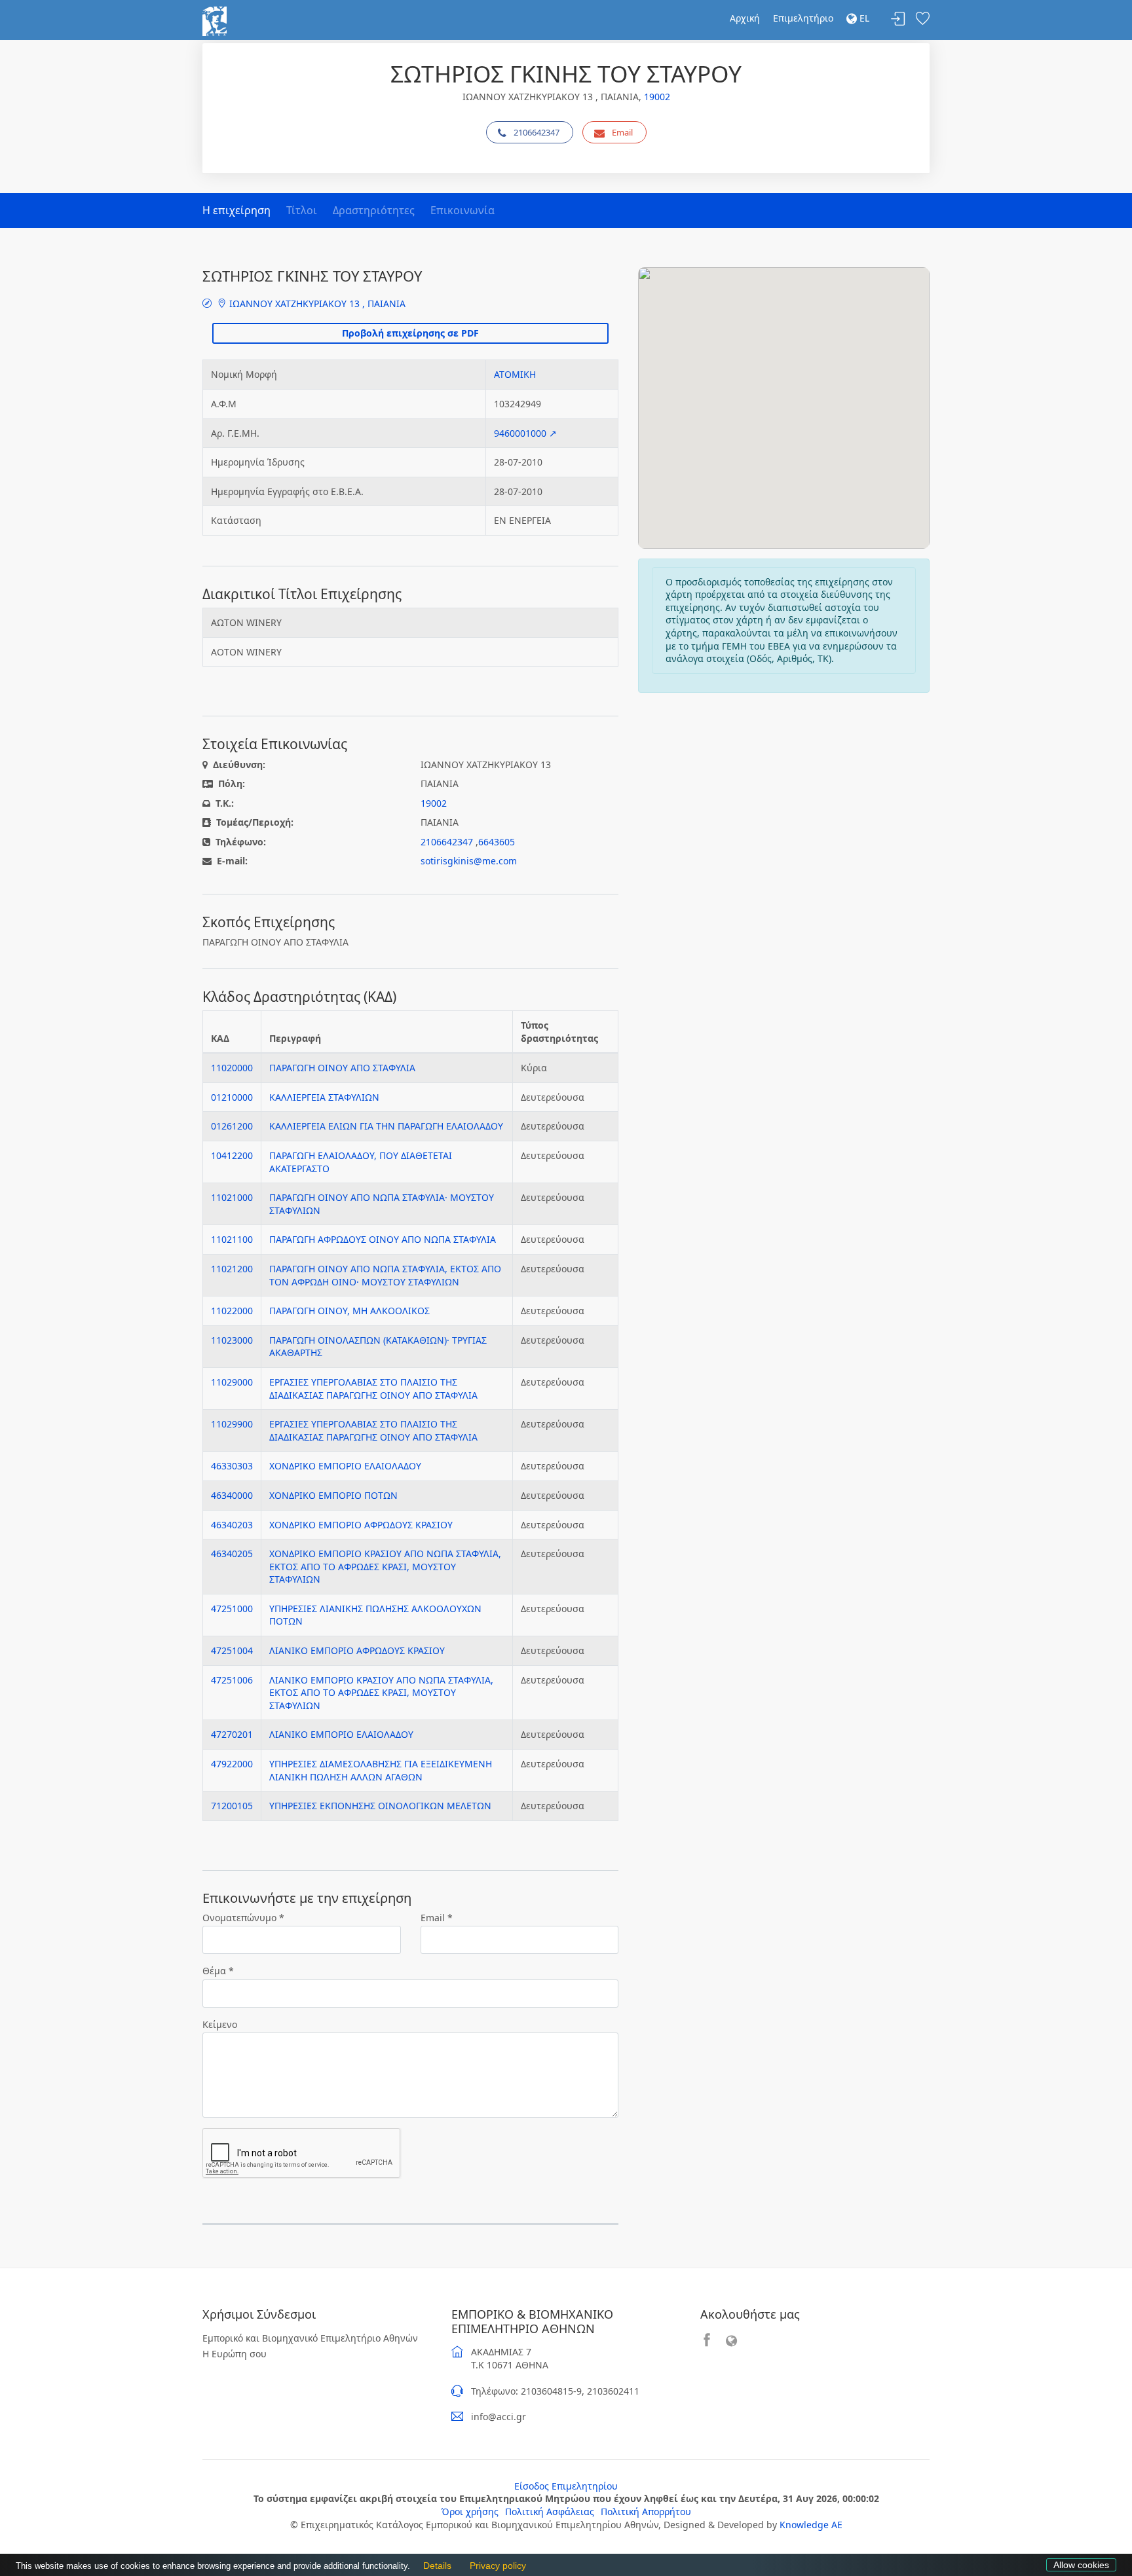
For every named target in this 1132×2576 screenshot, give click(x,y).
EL (863, 18)
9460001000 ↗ (525, 433)
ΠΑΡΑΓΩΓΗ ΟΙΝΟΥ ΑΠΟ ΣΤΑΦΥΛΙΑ (342, 1068)
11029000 (232, 1382)
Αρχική (745, 18)
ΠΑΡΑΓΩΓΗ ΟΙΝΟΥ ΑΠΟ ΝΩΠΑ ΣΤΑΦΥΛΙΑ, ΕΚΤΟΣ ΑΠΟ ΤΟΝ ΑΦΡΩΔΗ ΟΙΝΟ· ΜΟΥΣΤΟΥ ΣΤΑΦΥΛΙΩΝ (385, 1275)
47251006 (232, 1680)
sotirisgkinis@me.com (469, 861)
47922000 (232, 1764)
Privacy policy (495, 2566)
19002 (657, 97)
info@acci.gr (499, 2417)
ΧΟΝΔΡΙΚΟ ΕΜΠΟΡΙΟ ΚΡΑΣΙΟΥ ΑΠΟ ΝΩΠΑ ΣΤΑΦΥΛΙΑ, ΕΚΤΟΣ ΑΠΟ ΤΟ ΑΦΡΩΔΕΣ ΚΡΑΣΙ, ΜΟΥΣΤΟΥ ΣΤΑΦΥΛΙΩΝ (385, 1566)
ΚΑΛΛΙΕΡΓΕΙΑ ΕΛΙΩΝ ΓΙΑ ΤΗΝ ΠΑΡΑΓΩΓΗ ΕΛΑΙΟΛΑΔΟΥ (386, 1126)
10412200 (232, 1155)
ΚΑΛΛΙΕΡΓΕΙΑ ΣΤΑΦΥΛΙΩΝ (324, 1097)
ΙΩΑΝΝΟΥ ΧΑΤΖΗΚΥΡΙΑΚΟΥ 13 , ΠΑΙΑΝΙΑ (316, 304)
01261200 (232, 1126)
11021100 (232, 1239)
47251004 (232, 1650)
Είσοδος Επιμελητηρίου (566, 2486)
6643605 (497, 842)
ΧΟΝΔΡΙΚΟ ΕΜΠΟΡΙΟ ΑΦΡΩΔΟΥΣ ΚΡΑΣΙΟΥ (361, 1525)
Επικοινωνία (462, 210)
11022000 (232, 1311)
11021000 (232, 1197)
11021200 (232, 1269)
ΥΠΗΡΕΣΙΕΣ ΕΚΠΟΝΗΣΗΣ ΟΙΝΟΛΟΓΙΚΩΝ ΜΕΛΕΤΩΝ (380, 1806)
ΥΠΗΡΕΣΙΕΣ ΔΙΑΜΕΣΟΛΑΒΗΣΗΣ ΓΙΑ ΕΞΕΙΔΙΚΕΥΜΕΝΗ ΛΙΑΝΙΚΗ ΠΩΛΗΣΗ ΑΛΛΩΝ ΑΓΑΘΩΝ (381, 1770)
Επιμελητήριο (803, 18)
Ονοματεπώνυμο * (243, 1918)
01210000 (232, 1097)
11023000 (232, 1340)
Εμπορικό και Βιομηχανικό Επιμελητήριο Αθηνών (310, 2338)
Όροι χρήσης (470, 2512)
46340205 (232, 1554)
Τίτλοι (302, 210)
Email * (437, 1918)
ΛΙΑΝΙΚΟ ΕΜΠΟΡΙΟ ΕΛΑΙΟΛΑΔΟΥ (341, 1734)
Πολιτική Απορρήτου (646, 2512)
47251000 (232, 1609)
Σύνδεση (898, 19)
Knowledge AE (811, 2525)
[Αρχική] (215, 20)
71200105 (232, 1806)
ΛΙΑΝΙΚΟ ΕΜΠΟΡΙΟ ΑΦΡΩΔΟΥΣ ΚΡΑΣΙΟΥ (357, 1650)
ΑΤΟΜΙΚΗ (515, 374)
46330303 (232, 1466)
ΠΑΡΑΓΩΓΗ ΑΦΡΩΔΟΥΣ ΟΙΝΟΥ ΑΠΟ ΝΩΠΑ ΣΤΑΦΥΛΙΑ (383, 1239)
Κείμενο (220, 2024)
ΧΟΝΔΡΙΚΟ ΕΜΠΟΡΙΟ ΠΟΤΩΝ (333, 1495)
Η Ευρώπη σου (235, 2354)
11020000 (232, 1068)
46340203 (232, 1525)
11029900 (232, 1424)
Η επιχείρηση (236, 210)
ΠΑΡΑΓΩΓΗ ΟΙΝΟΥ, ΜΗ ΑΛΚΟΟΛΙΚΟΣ (349, 1311)
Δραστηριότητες (374, 210)
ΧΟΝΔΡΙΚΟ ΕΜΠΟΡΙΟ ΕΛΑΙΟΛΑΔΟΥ (345, 1466)
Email (622, 132)
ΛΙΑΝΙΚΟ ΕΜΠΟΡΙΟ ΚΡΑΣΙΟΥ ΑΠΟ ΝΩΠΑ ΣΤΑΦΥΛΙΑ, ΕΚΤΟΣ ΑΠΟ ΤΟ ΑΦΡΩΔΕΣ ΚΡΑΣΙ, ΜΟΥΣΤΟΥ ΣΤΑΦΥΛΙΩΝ (381, 1693)
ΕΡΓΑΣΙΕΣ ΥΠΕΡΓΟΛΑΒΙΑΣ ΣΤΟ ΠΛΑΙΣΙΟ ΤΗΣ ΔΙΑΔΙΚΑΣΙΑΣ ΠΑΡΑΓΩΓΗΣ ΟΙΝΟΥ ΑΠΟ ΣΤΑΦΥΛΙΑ (373, 1389)
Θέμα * (218, 1971)
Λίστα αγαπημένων (922, 19)
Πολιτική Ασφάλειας (550, 2512)
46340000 (232, 1495)
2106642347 (537, 132)
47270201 (232, 1734)
